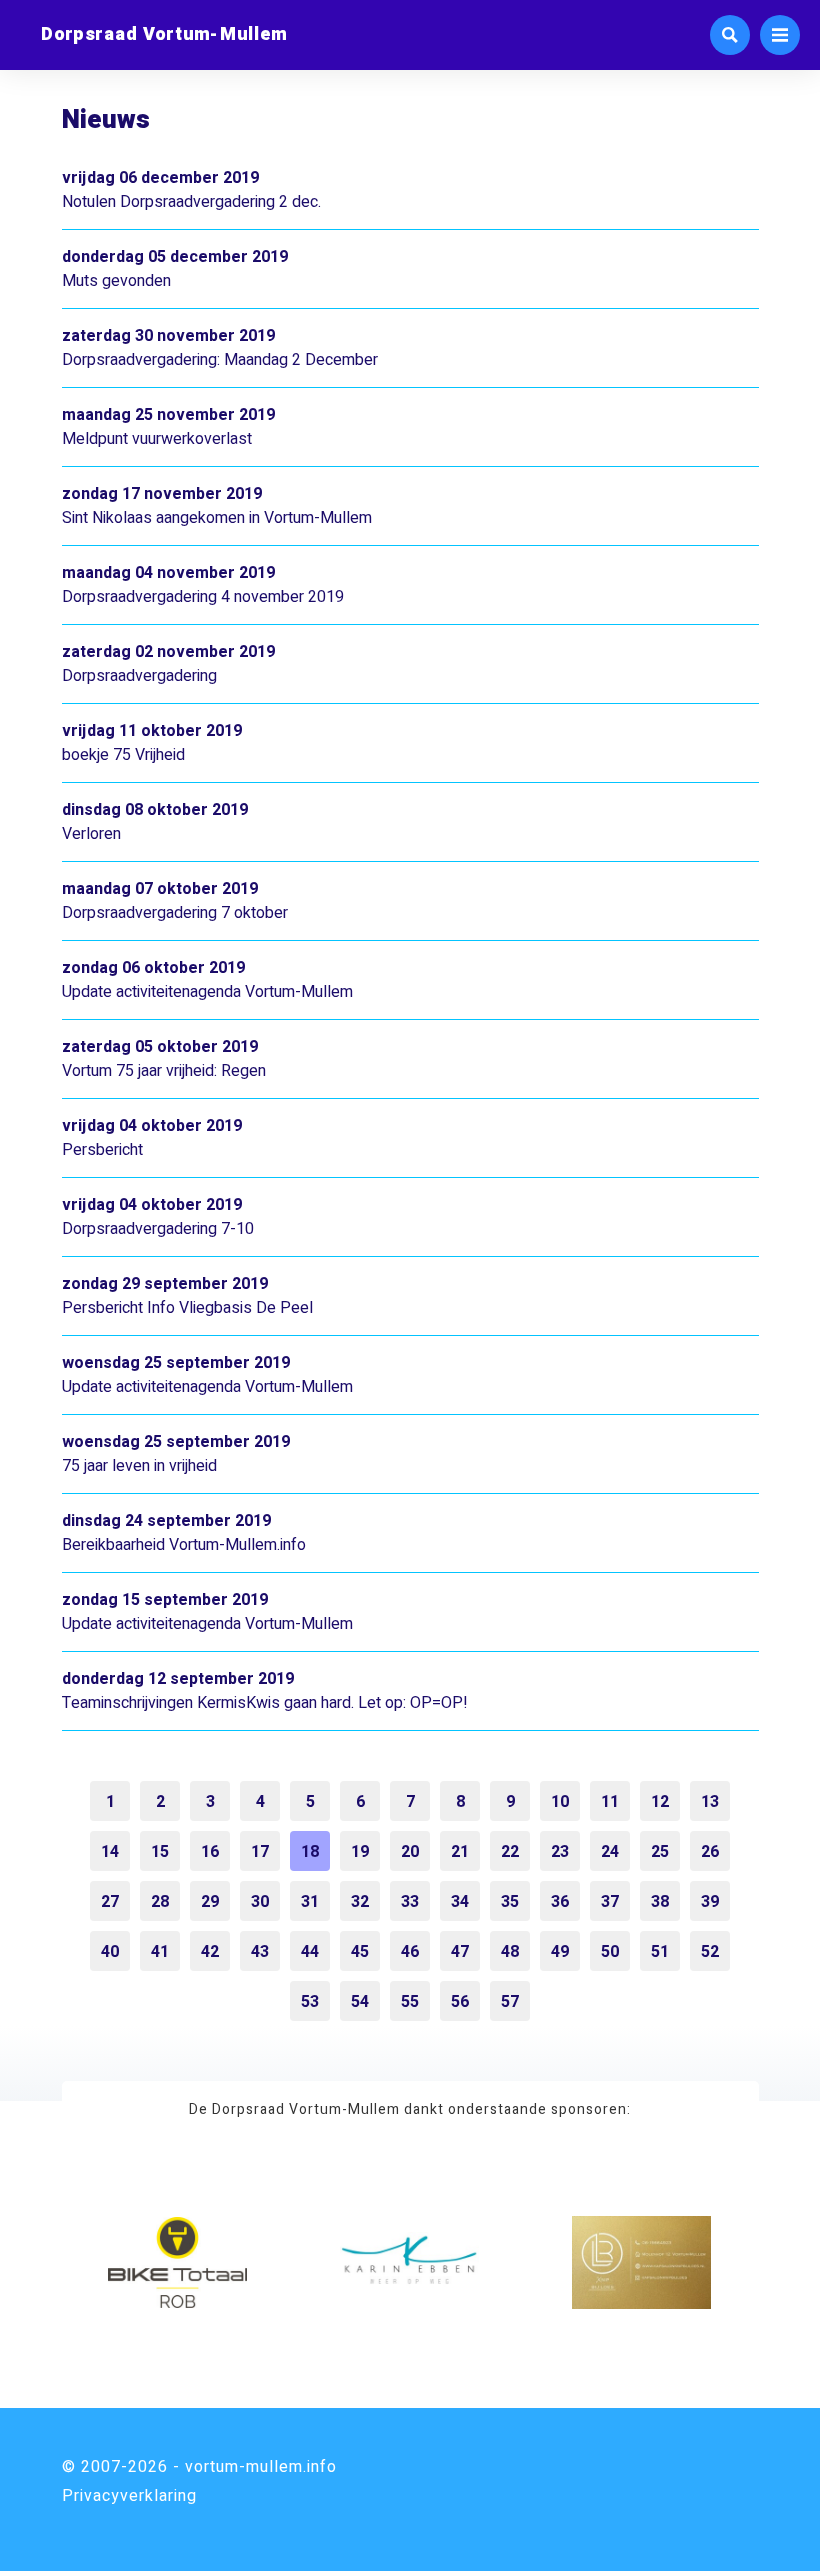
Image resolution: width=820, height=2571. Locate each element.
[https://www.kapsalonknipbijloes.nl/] (641, 2262)
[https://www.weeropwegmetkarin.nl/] (409, 2262)
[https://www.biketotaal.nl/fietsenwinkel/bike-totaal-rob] (177, 2262)
